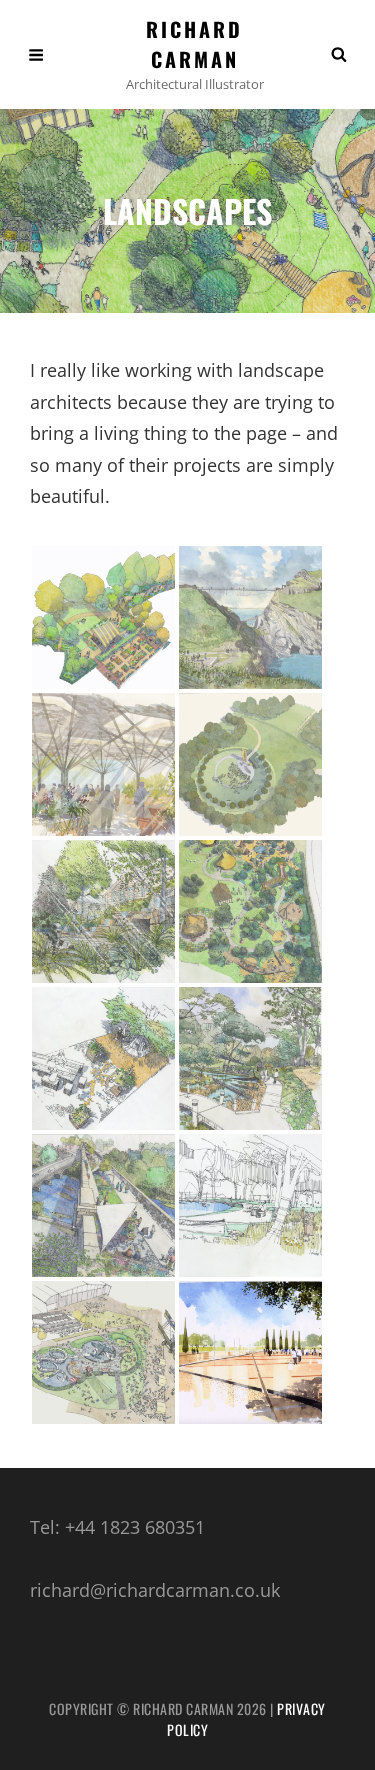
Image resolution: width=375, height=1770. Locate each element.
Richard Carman (194, 44)
